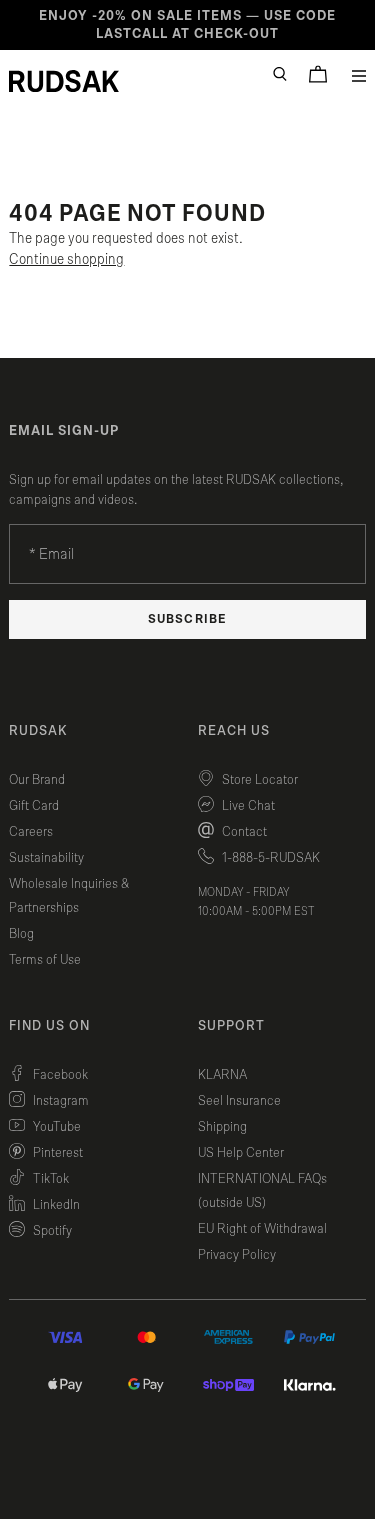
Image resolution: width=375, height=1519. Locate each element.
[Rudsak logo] (64, 81)
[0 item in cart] (318, 74)
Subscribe (187, 619)
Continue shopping (66, 259)
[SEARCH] (280, 74)
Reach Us (234, 731)
